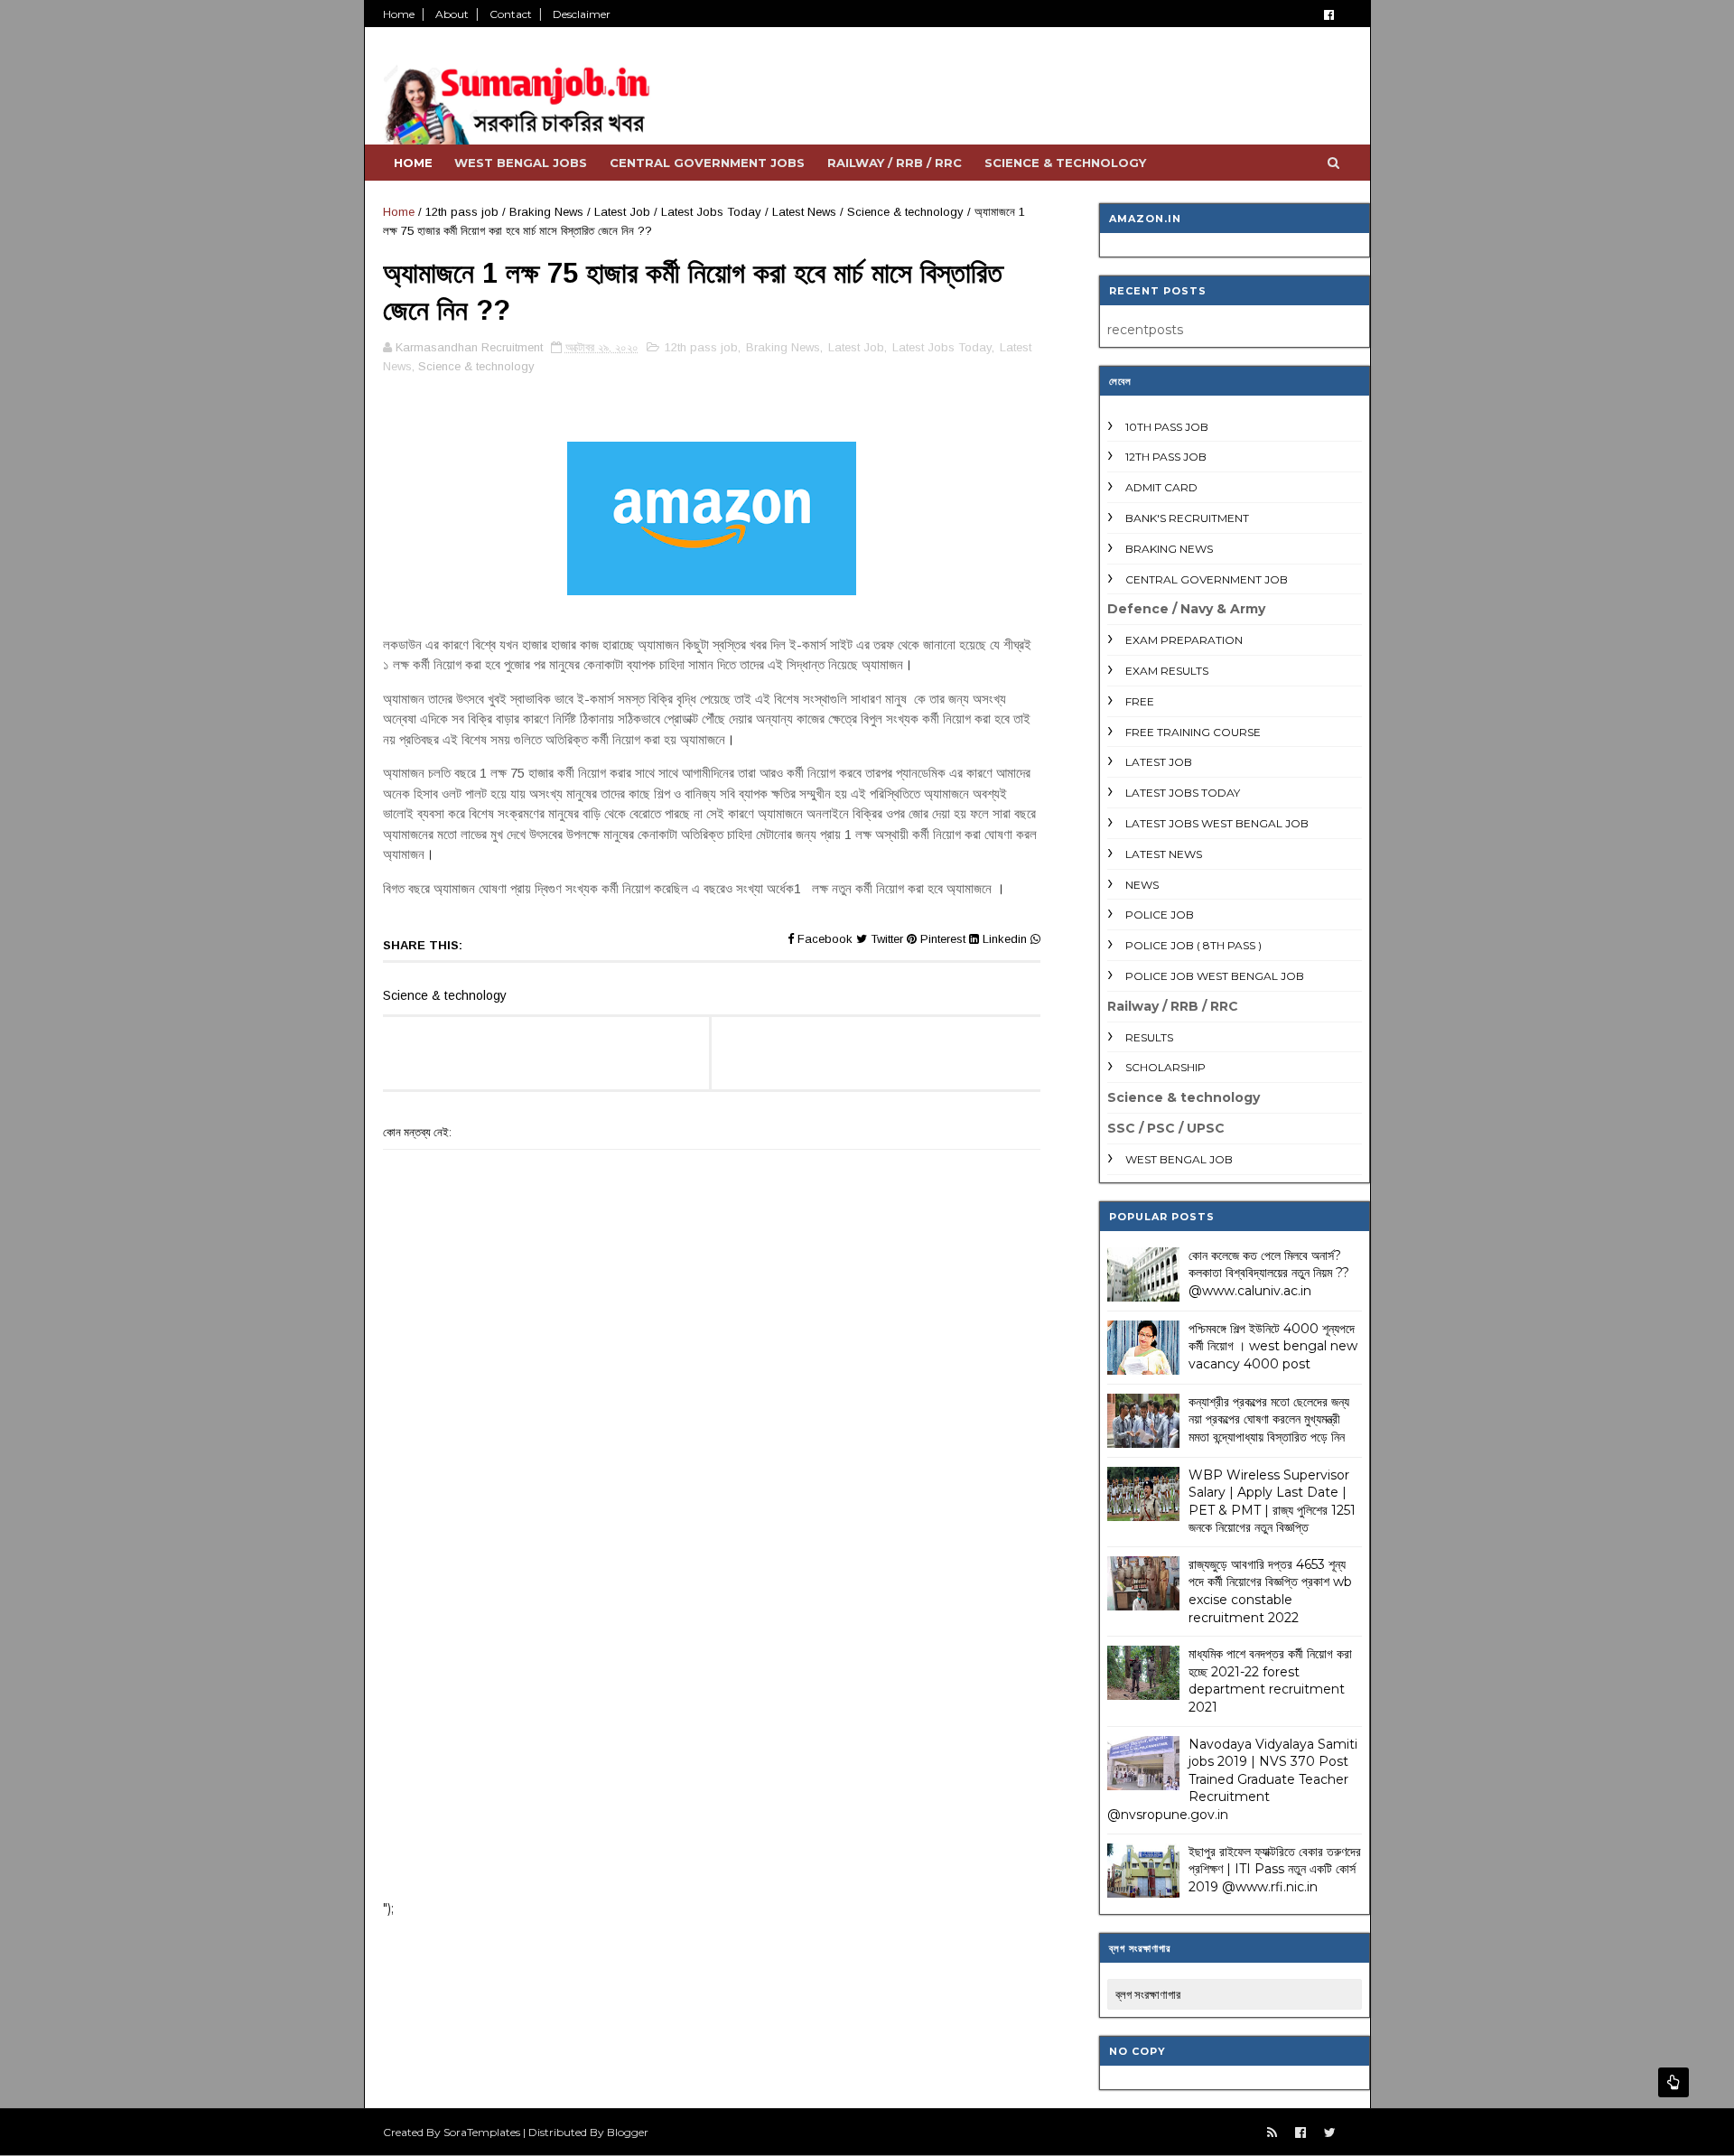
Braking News (546, 212)
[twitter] (1330, 2133)
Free (1140, 701)
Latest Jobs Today (711, 212)
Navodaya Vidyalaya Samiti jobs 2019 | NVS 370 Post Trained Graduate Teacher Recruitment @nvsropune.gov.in (1232, 1779)
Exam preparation (1184, 640)
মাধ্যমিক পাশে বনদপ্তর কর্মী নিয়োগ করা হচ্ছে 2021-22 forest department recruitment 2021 (1270, 1680)
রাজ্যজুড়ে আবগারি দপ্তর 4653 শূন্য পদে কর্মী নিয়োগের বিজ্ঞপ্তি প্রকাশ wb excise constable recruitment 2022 (1270, 1591)
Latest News (804, 212)
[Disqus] (712, 1650)
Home (399, 14)
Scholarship (1165, 1067)
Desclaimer (582, 14)
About (452, 14)
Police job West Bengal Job (1215, 976)
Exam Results (1167, 671)
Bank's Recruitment (1187, 518)
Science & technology (1065, 163)
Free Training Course (1193, 732)
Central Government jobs (707, 163)
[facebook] (1329, 15)
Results (1149, 1037)
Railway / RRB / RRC (895, 163)
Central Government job (1207, 579)
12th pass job (462, 212)
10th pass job (1167, 427)
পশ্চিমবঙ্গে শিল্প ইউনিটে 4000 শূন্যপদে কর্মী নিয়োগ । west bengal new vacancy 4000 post (1273, 1346)
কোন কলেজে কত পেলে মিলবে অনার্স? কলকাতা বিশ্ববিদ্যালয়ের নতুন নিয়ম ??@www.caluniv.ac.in (1269, 1273)
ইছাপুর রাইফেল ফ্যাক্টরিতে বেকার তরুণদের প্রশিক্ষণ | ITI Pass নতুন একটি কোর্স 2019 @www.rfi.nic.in (1275, 1869)
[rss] (1272, 2133)
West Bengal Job (1179, 1159)
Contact (511, 14)
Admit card (1161, 487)
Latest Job (622, 212)
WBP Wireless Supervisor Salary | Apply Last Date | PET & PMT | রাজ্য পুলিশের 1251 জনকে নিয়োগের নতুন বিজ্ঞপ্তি (1272, 1502)
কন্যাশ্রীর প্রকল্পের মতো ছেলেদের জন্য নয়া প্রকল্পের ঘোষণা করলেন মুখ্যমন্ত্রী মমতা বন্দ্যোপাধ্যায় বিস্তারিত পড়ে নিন (1269, 1419)
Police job (1160, 915)
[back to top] (1673, 2082)
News (1142, 885)
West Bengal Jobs (521, 163)
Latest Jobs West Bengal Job (1217, 823)
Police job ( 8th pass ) (1193, 945)
